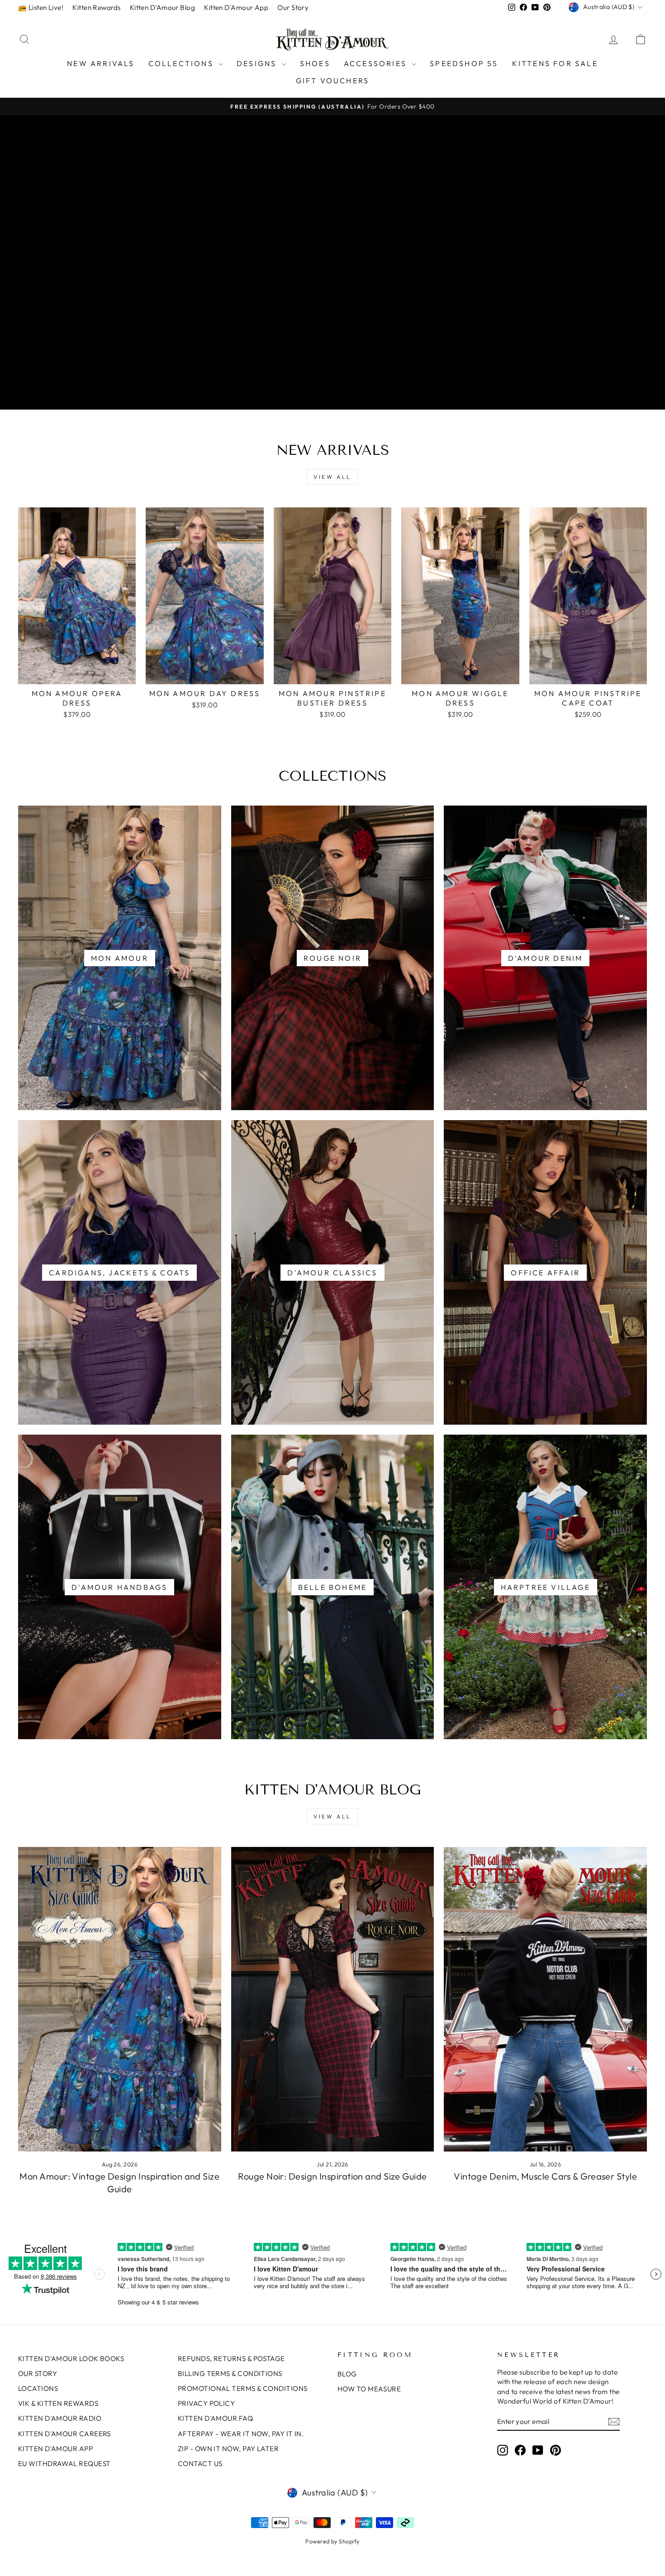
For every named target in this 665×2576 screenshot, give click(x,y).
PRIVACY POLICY (206, 2403)
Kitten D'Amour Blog (163, 7)
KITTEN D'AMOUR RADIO (60, 2418)
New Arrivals (101, 63)
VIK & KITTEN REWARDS (58, 2403)
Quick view (77, 675)
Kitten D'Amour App (236, 7)
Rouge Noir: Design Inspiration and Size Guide (332, 2176)
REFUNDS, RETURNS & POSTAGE (231, 2359)
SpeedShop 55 (464, 63)
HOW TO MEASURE (369, 2389)
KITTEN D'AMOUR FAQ (215, 2418)
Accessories (377, 63)
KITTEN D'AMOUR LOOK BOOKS (71, 2359)
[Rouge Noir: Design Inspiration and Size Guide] (333, 1999)
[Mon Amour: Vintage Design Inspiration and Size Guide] (120, 1999)
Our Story (293, 7)
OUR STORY (38, 2373)
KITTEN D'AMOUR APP (55, 2449)
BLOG (347, 2374)
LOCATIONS (38, 2388)
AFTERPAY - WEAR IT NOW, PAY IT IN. (241, 2434)
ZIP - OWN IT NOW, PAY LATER (228, 2449)
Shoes (315, 63)
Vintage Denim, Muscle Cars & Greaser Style (545, 2176)
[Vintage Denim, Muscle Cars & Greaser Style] (545, 1999)
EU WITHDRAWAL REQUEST (64, 2464)
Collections (182, 63)
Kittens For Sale (555, 63)
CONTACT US (200, 2464)
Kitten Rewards (96, 7)
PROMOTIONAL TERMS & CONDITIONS (243, 2388)
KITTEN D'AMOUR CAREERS (64, 2434)
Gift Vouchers (333, 81)
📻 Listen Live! (41, 7)
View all (332, 477)
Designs (258, 63)
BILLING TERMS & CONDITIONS (230, 2373)
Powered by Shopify (332, 2541)
